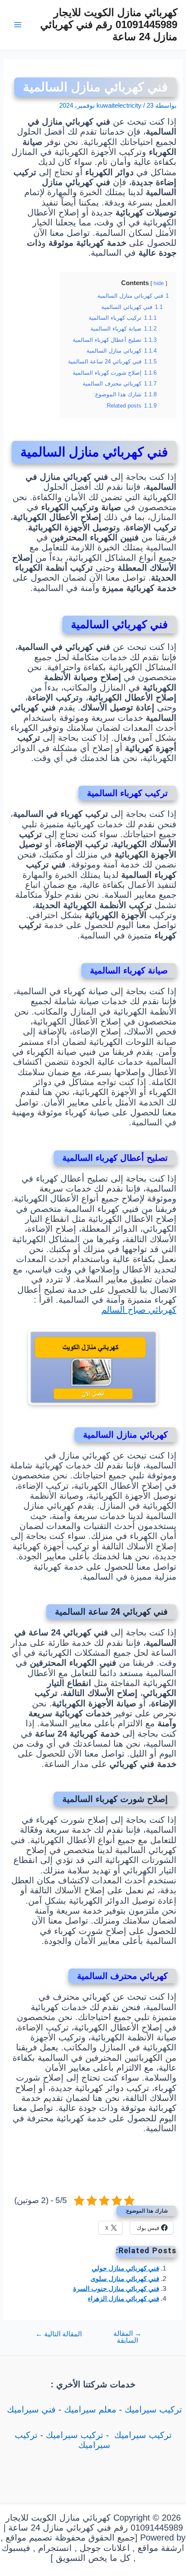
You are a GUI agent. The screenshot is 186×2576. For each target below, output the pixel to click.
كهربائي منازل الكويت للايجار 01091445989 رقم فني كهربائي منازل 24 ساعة (109, 25)
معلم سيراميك (90, 2409)
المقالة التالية (59, 2334)
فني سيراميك (30, 2409)
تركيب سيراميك (153, 2409)
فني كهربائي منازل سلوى (125, 2279)
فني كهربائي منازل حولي (125, 2268)
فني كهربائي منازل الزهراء (123, 2299)
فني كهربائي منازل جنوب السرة (116, 2289)
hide (159, 283)
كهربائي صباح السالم (139, 1310)
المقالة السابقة (127, 2337)
